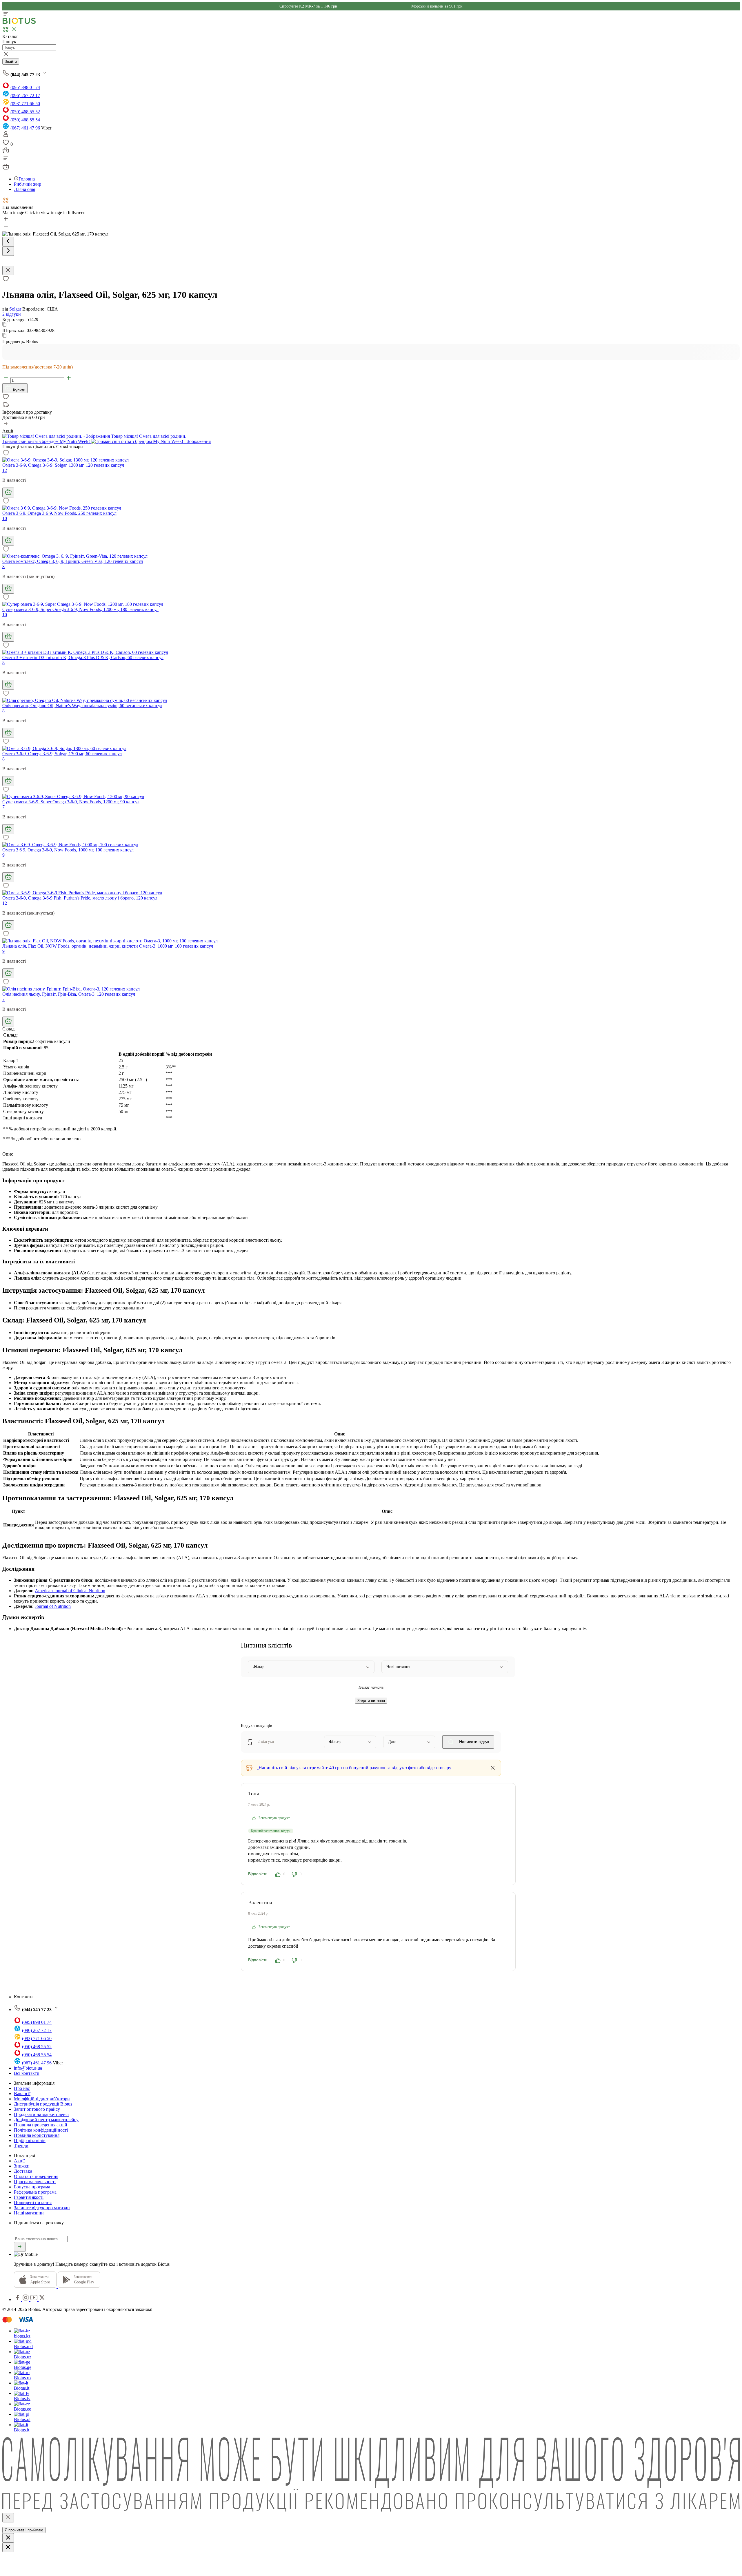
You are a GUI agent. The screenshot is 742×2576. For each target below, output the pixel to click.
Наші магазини (29, 2213)
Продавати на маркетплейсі (41, 2114)
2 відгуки (12, 314)
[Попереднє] (8, 241)
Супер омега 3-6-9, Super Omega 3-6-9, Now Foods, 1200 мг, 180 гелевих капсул (80, 609)
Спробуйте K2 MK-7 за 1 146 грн (309, 6)
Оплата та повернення (36, 2176)
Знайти (11, 62)
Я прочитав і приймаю (24, 2530)
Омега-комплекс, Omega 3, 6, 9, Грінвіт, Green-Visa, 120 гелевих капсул (73, 561)
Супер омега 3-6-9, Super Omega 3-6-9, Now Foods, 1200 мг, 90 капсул (71, 802)
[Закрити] (8, 2518)
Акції (19, 2161)
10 (5, 518)
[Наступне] (8, 251)
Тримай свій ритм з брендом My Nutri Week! (47, 441)
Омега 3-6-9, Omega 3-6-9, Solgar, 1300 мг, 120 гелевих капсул (63, 465)
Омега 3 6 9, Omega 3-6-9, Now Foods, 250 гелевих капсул (59, 513)
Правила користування (37, 2135)
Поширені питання (33, 2202)
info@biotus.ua (28, 2068)
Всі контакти (27, 2073)
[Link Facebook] (18, 2299)
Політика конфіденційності (41, 2130)
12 (5, 470)
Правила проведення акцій (41, 2125)
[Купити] (8, 492)
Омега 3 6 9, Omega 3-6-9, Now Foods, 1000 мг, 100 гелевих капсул (68, 850)
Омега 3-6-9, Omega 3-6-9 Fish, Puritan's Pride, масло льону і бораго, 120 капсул (80, 898)
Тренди (21, 2146)
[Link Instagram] (26, 2299)
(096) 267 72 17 (25, 95)
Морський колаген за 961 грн (437, 6)
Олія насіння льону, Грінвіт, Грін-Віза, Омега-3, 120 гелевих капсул (69, 994)
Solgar (15, 309)
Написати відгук (473, 1742)
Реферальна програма (35, 2192)
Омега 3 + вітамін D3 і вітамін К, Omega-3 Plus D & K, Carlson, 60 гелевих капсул (83, 657)
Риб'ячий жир (28, 184)
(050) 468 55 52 (25, 112)
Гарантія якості (29, 2197)
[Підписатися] (20, 2247)
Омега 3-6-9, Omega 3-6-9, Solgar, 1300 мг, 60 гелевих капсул (62, 754)
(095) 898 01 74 (25, 87)
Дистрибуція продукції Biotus (43, 2104)
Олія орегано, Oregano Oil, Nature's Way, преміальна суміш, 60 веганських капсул (82, 706)
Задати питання (371, 1701)
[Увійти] (6, 136)
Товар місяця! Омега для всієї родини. (148, 436)
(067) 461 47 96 (25, 128)
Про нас (22, 2088)
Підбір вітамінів (30, 2140)
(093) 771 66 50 (25, 104)
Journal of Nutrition (53, 1606)
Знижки (22, 2166)
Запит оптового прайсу (37, 2109)
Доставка (23, 2171)
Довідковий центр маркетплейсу (46, 2120)
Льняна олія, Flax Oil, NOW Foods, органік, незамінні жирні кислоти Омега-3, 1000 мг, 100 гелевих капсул (108, 946)
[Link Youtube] (34, 2299)
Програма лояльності (35, 2182)
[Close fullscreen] (8, 270)
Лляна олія (24, 189)
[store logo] (19, 23)
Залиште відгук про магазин (42, 2208)
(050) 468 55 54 (25, 120)
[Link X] (42, 2299)
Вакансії (22, 2094)
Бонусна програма (32, 2187)
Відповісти (258, 1874)
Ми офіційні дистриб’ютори (42, 2099)
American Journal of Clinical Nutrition (70, 1591)
